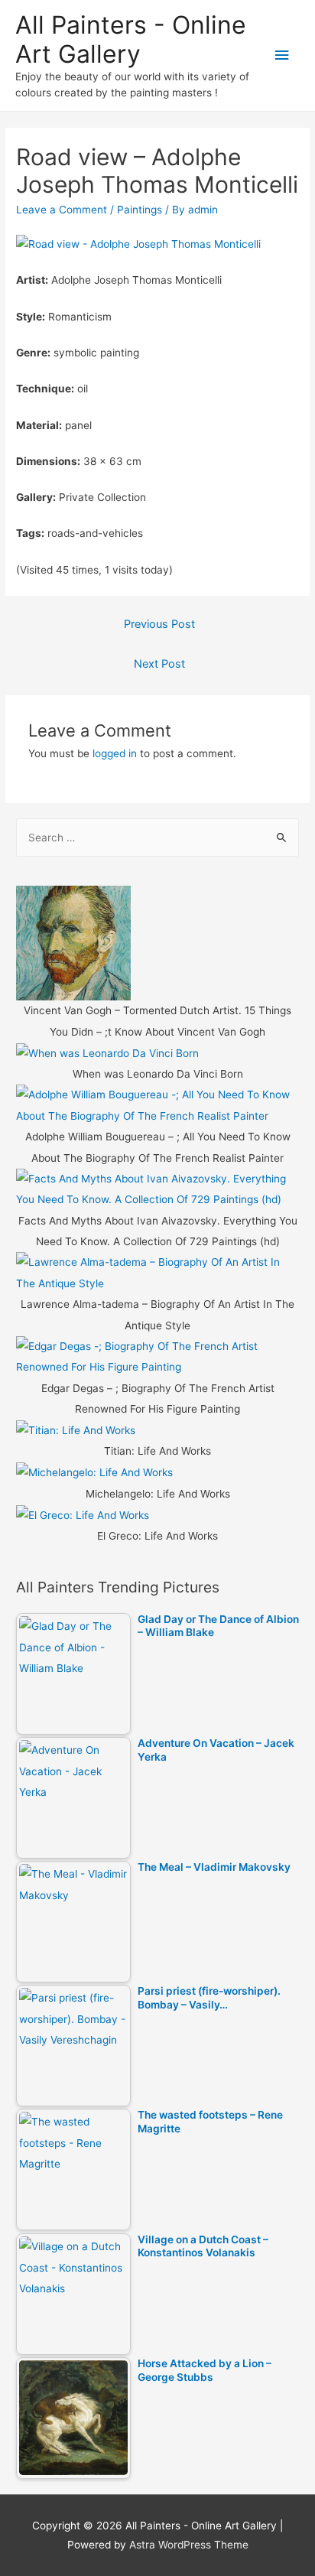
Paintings (140, 210)
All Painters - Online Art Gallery (131, 39)
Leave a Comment (62, 210)
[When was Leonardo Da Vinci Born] (107, 1052)
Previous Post (159, 624)
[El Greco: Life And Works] (83, 1514)
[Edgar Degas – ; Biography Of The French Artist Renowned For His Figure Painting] (157, 1356)
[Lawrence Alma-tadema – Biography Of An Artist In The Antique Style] (157, 1273)
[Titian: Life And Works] (76, 1429)
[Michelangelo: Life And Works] (94, 1472)
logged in (115, 753)
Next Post (159, 664)
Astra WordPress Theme (189, 2545)
